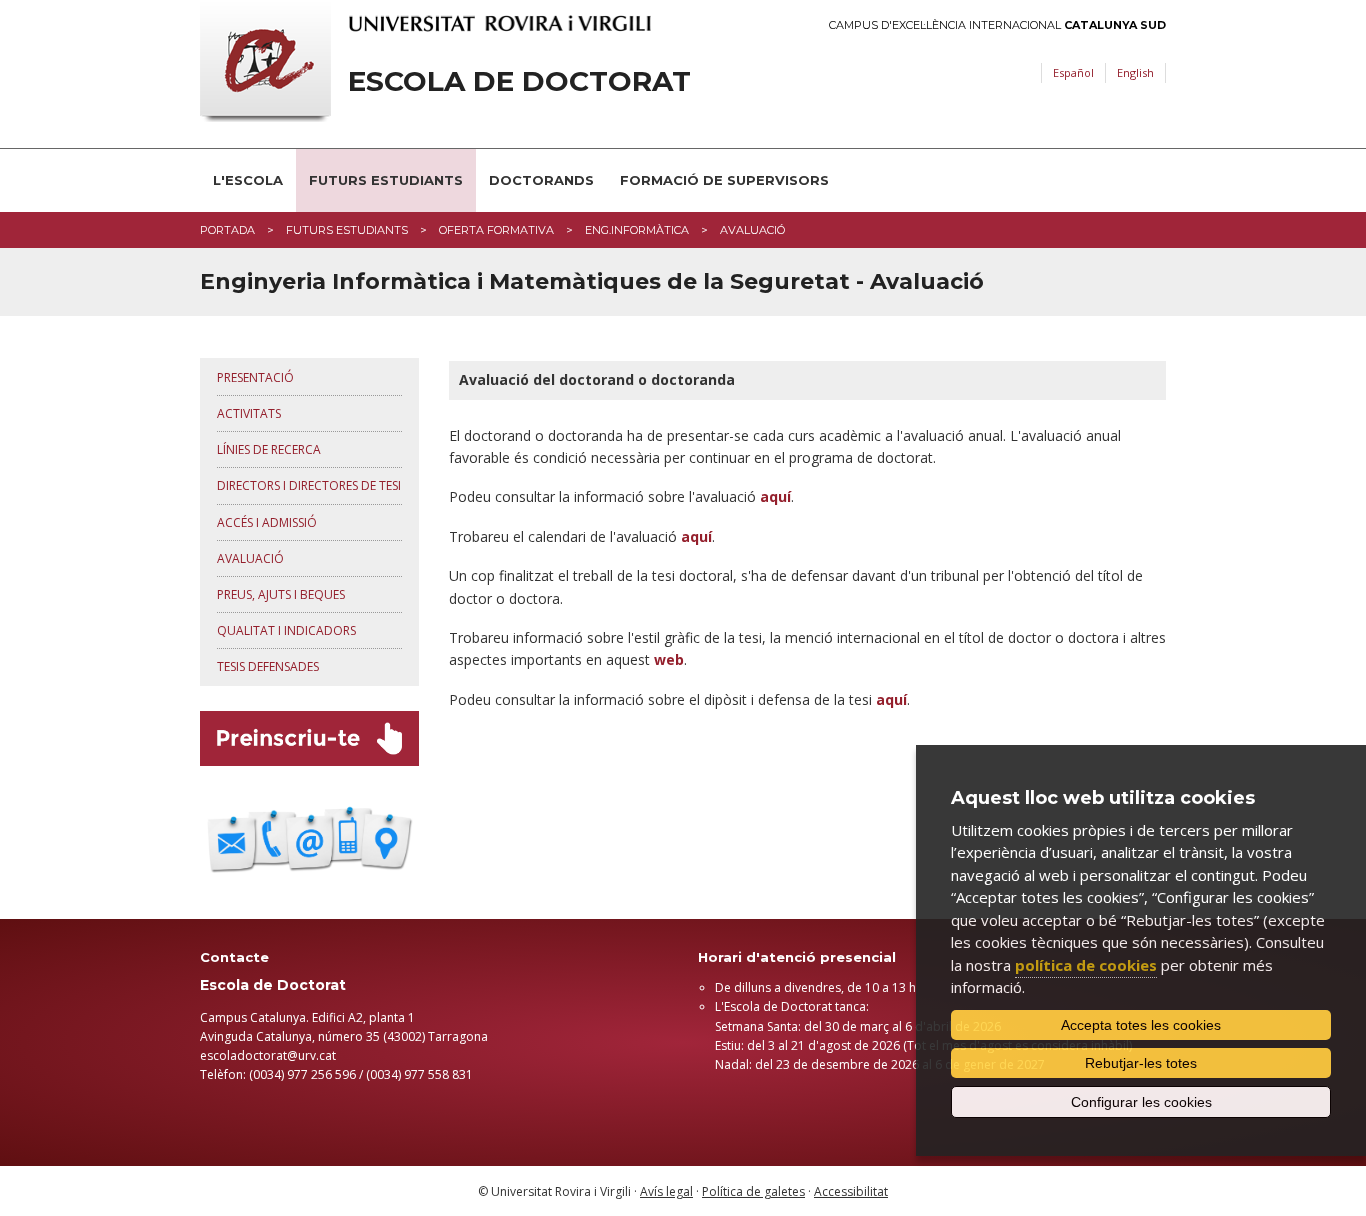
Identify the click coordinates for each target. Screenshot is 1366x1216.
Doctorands (541, 180)
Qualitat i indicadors (286, 630)
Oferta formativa (496, 230)
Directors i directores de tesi (309, 485)
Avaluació (250, 558)
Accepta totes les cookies (1141, 1025)
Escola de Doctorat (519, 81)
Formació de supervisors (724, 180)
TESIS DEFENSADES (268, 666)
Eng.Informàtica (637, 230)
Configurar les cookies (1141, 1102)
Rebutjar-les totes (1141, 1063)
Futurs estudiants (386, 180)
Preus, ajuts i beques (281, 594)
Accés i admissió (267, 522)
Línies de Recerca (269, 449)
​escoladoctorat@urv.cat (268, 1055)
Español (1073, 72)
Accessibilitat (851, 1191)
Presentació (255, 377)
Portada (227, 230)
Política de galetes (753, 1191)
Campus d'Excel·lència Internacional (997, 25)
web (669, 659)
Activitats (249, 413)
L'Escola (248, 180)
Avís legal (666, 1191)
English (1135, 72)
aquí (696, 536)
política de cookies (1086, 965)
